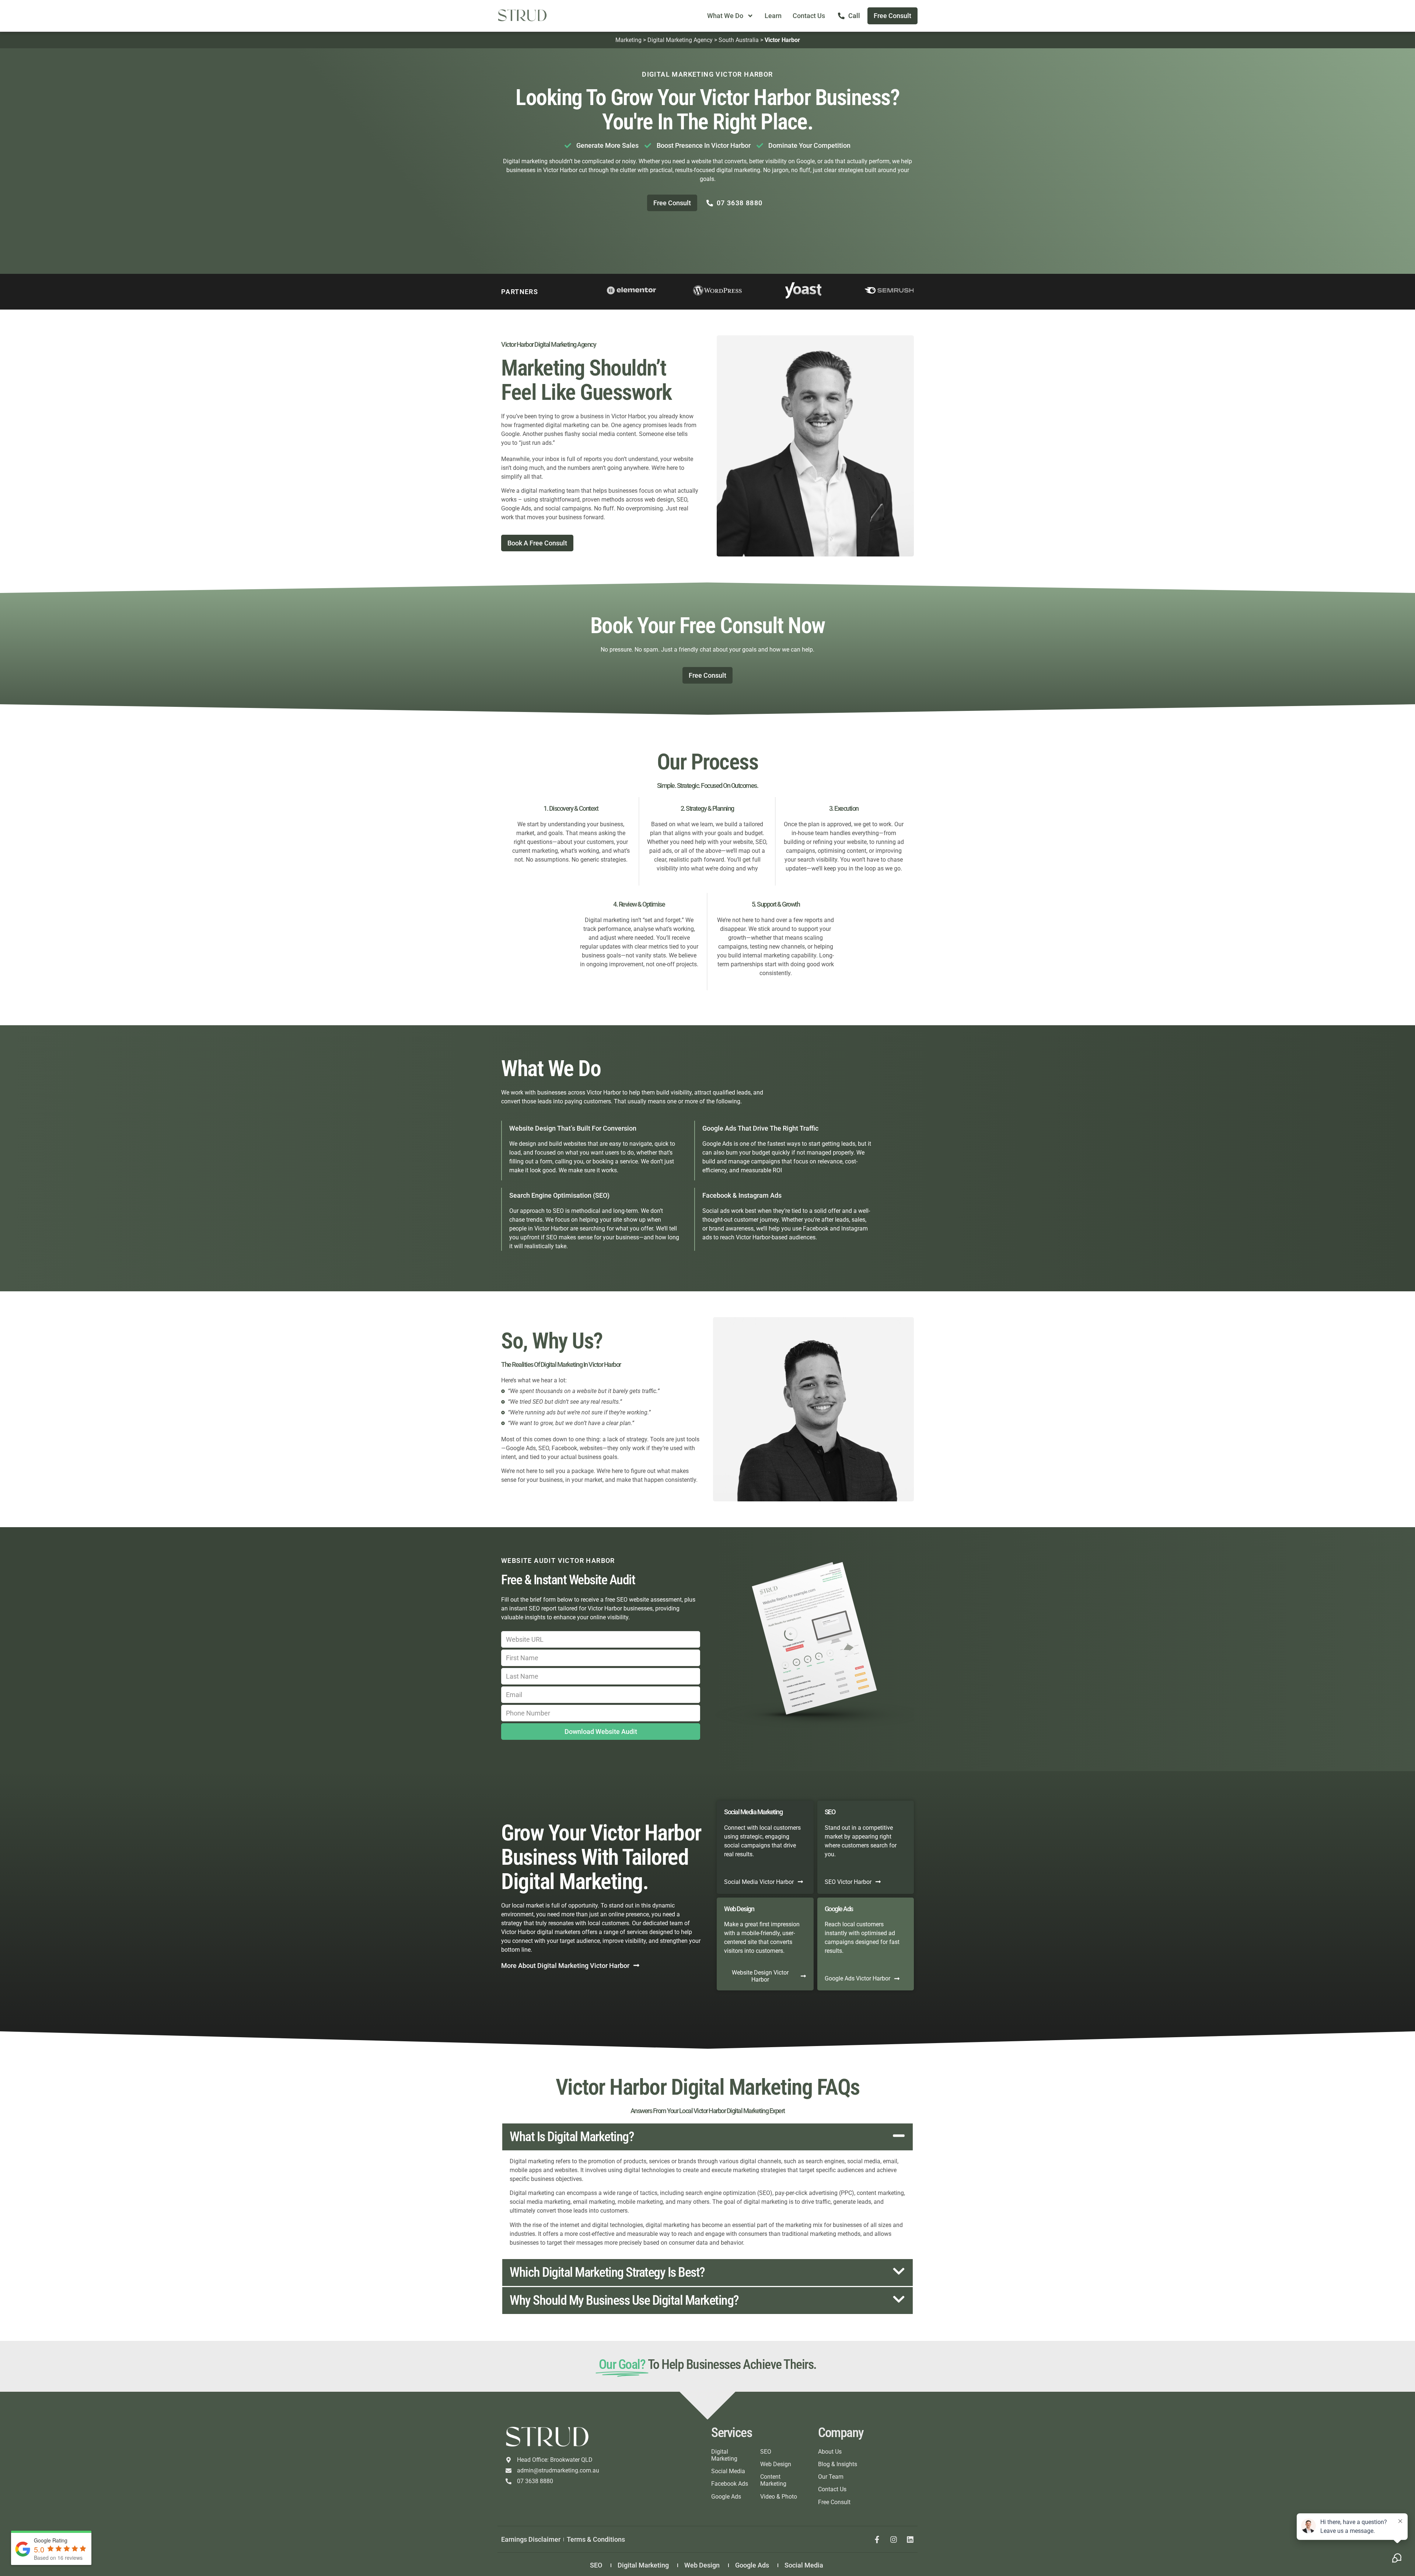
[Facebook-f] (877, 2540)
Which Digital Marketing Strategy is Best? (607, 2272)
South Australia (739, 40)
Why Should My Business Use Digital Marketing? (624, 2300)
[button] (707, 2137)
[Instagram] (894, 2540)
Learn (773, 16)
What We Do (725, 16)
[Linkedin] (910, 2540)
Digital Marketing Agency (680, 40)
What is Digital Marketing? (572, 2137)
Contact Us (809, 16)
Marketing (628, 40)
